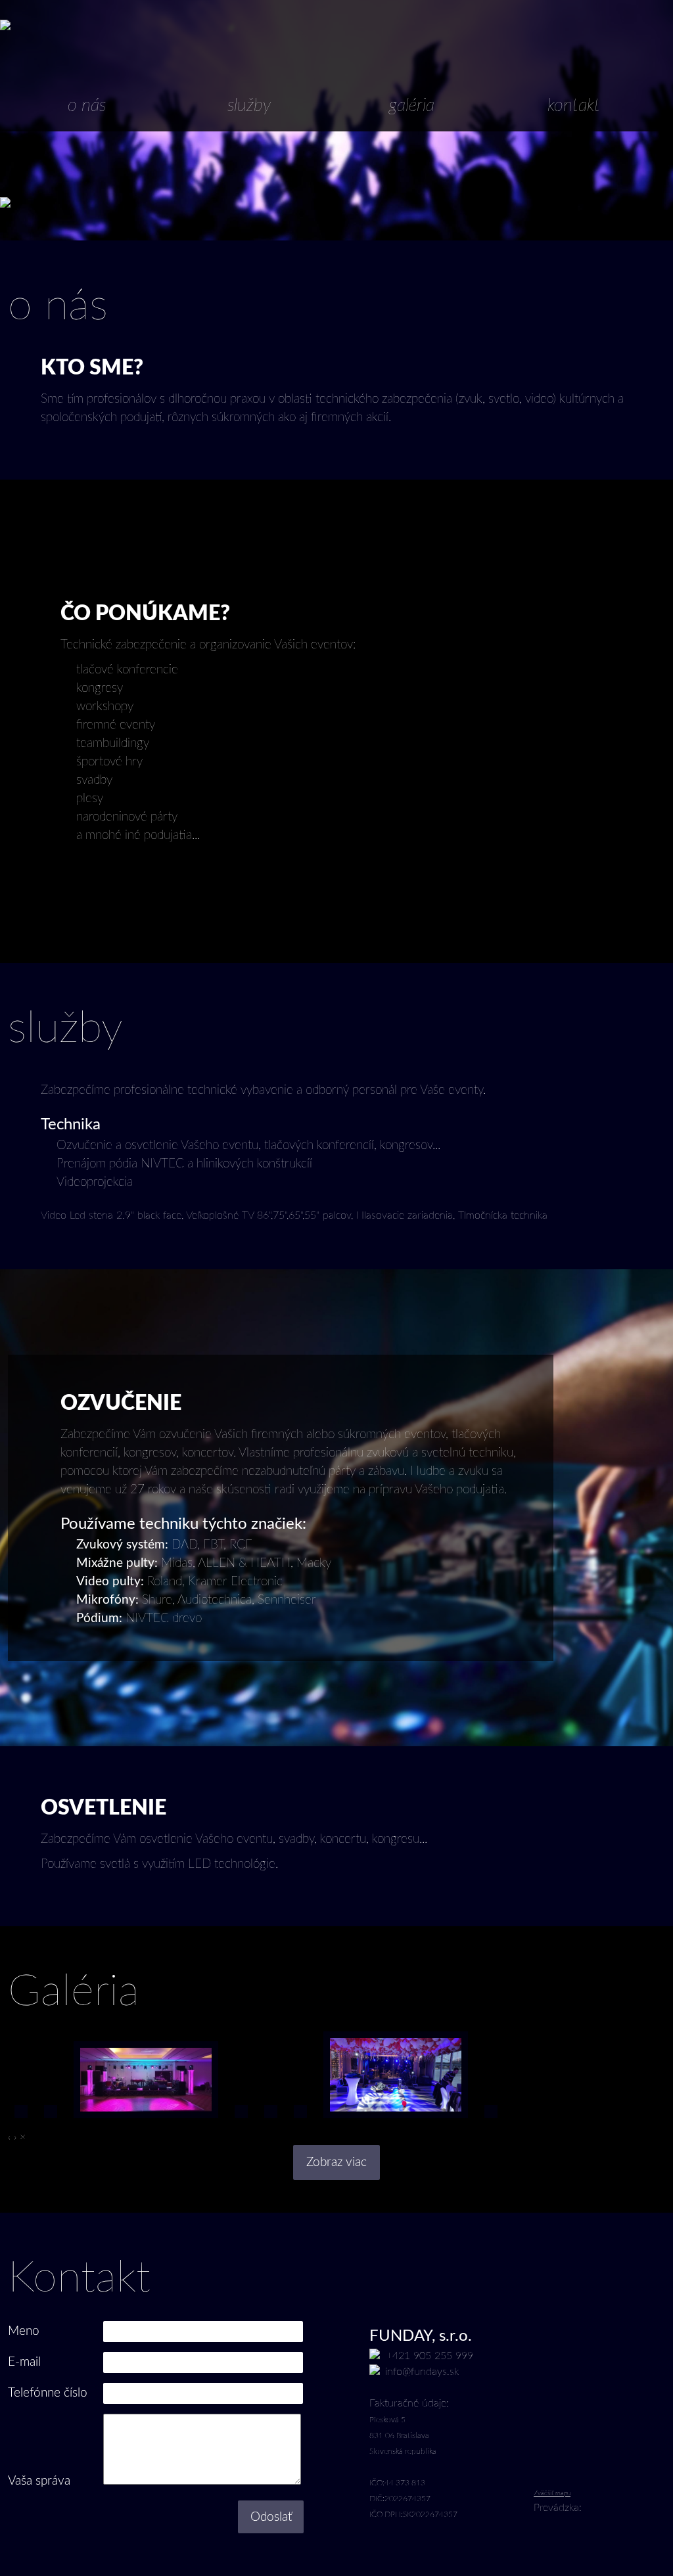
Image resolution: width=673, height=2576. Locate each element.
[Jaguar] (21, 2121)
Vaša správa (39, 2481)
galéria (412, 106)
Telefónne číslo (48, 2393)
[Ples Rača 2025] (300, 2121)
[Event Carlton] (146, 2121)
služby (249, 106)
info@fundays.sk (422, 2372)
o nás (87, 106)
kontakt (574, 106)
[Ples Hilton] (241, 2121)
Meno (24, 2331)
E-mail (24, 2362)
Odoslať (271, 2517)
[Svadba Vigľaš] (51, 2121)
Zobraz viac (336, 2162)
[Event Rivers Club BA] (396, 2121)
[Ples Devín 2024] (491, 2121)
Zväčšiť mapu (552, 2493)
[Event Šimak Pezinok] (271, 2121)
